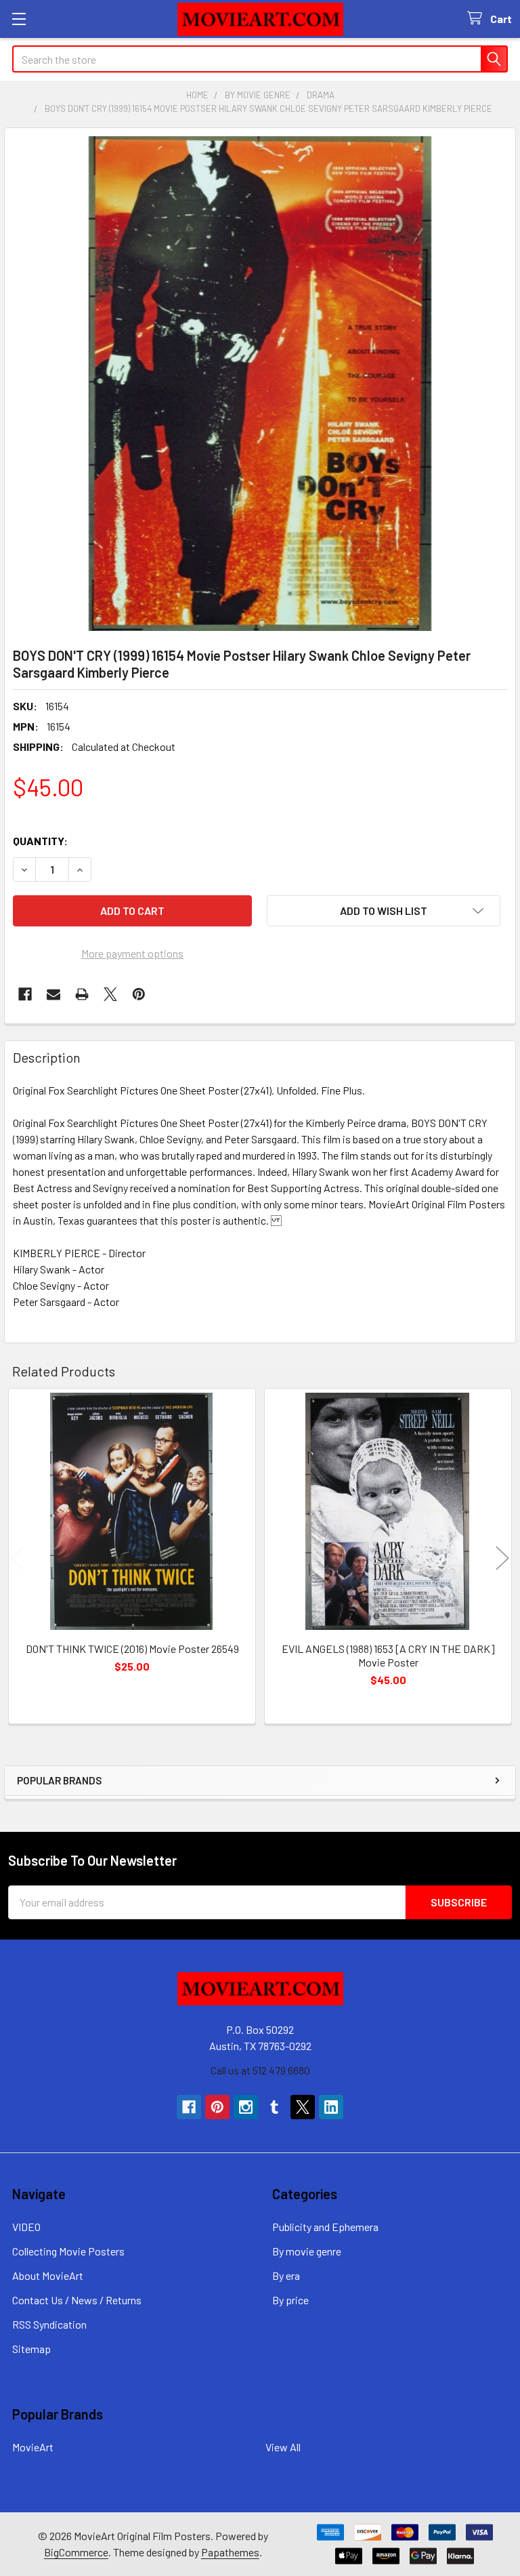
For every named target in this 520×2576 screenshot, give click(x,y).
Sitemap (31, 2349)
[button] (384, 911)
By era (286, 2275)
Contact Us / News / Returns (77, 2300)
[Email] (53, 994)
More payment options (132, 953)
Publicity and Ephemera (325, 2227)
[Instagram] (246, 2107)
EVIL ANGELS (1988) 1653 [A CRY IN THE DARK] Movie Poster (388, 1655)
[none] (260, 384)
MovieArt (33, 2447)
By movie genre (307, 2251)
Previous (18, 1558)
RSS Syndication (49, 2324)
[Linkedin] (331, 2107)
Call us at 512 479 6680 (260, 2070)
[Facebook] (25, 994)
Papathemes (230, 2552)
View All (283, 2447)
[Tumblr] (274, 2107)
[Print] (82, 994)
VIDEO (26, 2227)
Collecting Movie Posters (68, 2251)
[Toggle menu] (19, 19)
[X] (110, 994)
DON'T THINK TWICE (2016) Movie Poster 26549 (132, 1649)
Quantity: (40, 841)
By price (290, 2300)
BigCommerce (76, 2552)
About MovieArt (48, 2275)
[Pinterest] (139, 994)
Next (502, 1558)
